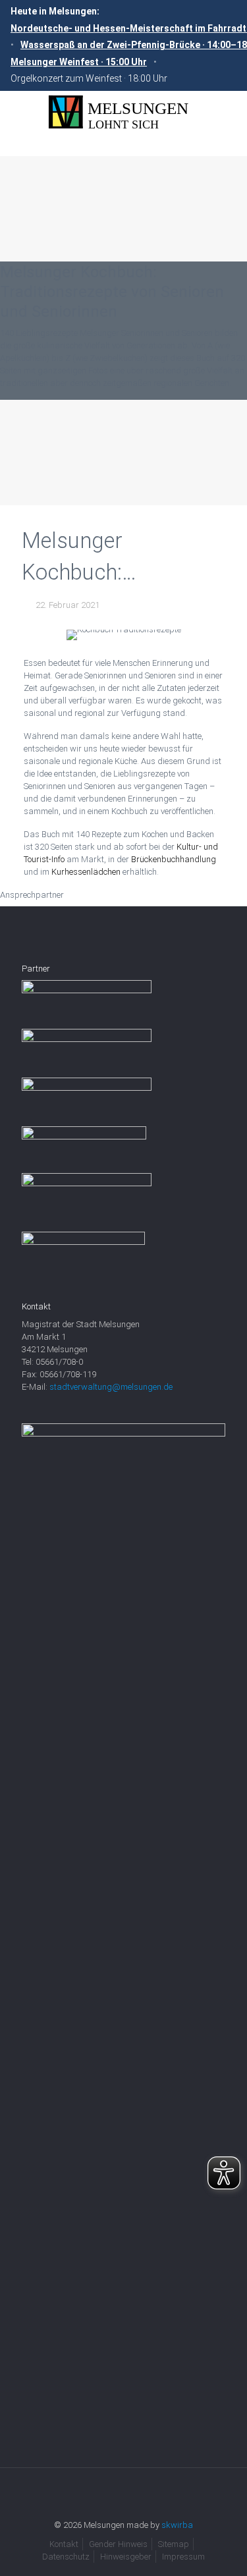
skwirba (177, 2525)
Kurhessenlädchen (86, 872)
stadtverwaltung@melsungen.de (111, 1387)
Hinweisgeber (126, 2557)
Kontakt (64, 2544)
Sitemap (174, 2544)
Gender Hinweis (118, 2544)
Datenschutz (66, 2557)
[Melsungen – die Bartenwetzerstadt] (123, 112)
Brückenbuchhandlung (174, 859)
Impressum (183, 2557)
